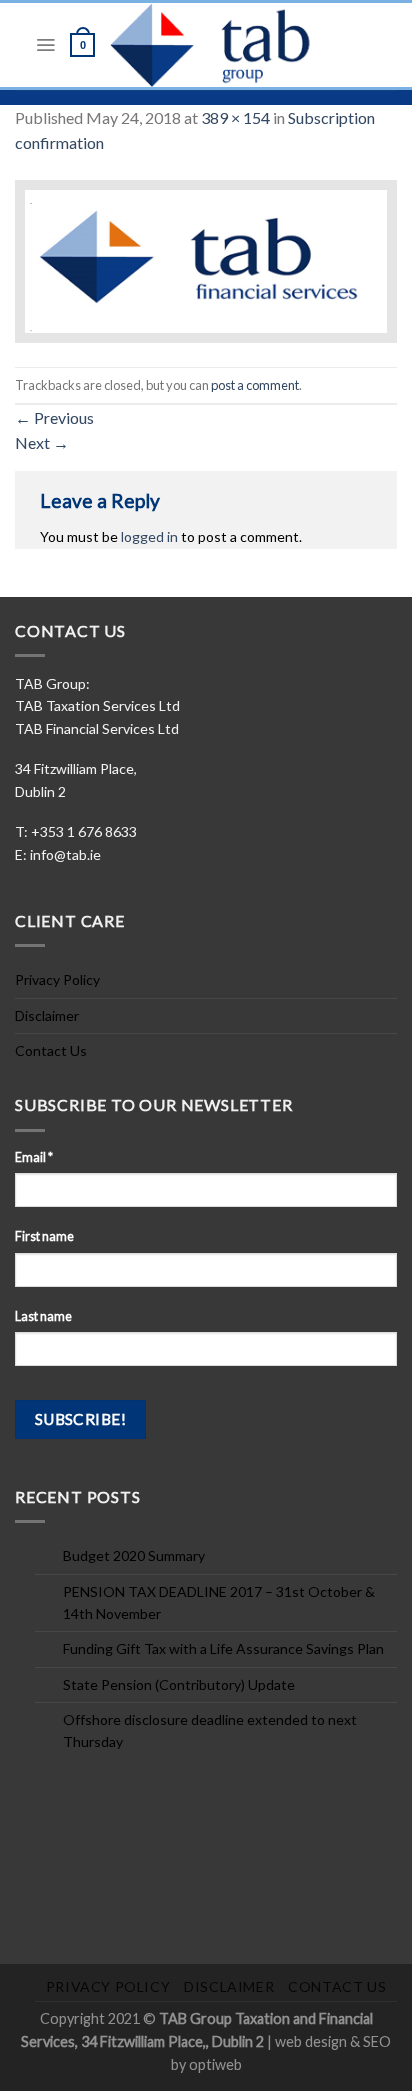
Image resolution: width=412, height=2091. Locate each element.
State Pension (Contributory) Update (179, 1684)
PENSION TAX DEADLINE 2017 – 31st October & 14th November (219, 1602)
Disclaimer (47, 1015)
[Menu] (45, 45)
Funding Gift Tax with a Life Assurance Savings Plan (223, 1648)
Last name (43, 1316)
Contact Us (51, 1050)
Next (42, 442)
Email (34, 1157)
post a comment (255, 385)
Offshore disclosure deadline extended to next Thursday (210, 1730)
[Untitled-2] (206, 259)
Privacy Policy (57, 979)
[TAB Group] (233, 45)
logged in (149, 536)
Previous (54, 417)
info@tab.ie (65, 854)
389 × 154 (235, 117)
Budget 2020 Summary (134, 1555)
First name (44, 1236)
